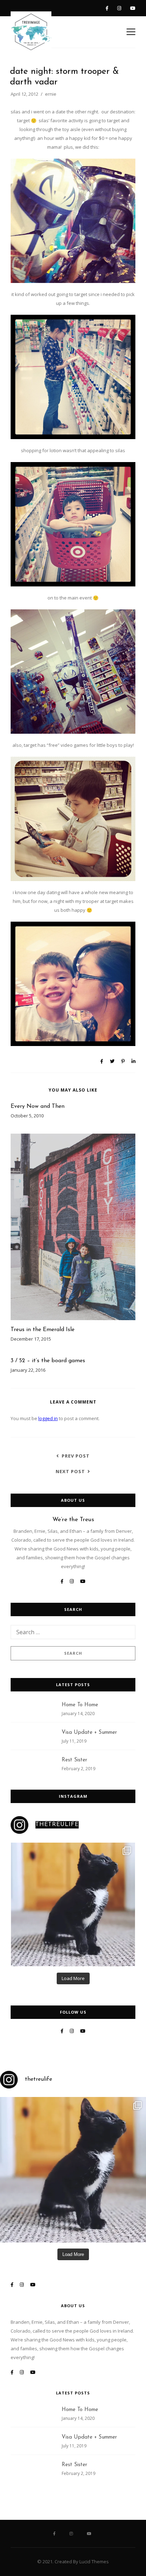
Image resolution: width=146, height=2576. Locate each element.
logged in (48, 1418)
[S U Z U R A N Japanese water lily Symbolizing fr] (73, 1904)
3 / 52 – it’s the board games (48, 1361)
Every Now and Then (38, 1106)
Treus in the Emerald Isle (43, 1330)
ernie (51, 94)
